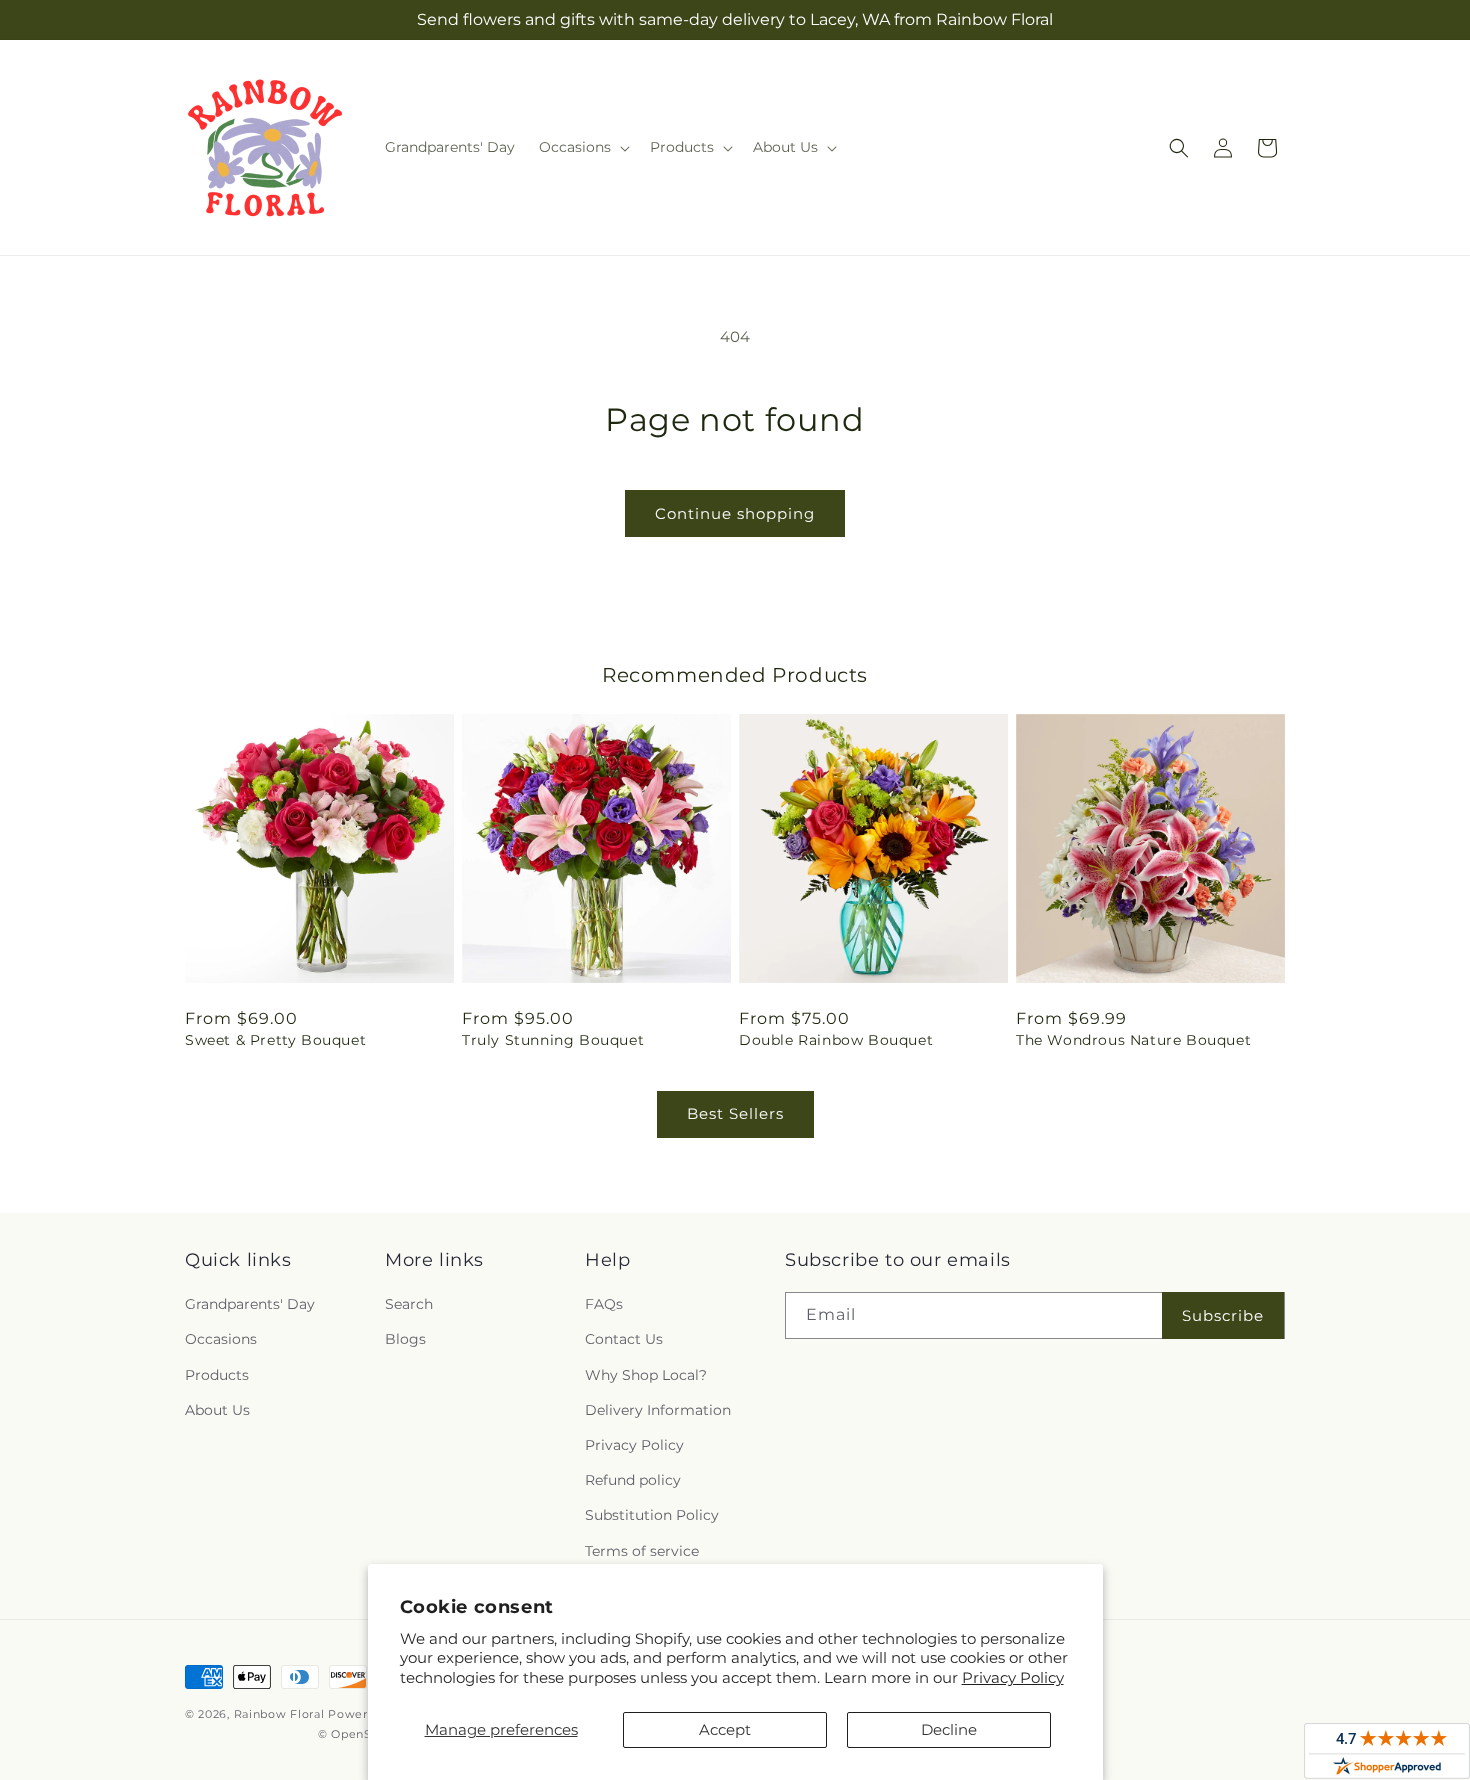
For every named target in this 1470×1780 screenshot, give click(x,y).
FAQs (604, 1304)
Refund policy (633, 1480)
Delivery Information (658, 1410)
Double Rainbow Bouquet (836, 1040)
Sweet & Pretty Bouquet (275, 1040)
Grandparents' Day (250, 1304)
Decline (949, 1729)
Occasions (221, 1339)
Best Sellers (735, 1113)
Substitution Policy (652, 1515)
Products (217, 1375)
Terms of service (642, 1551)
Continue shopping (735, 513)
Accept (725, 1729)
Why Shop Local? (646, 1375)
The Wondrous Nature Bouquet (1133, 1040)
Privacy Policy (1013, 1677)
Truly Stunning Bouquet (553, 1040)
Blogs (405, 1339)
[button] (582, 147)
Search (409, 1304)
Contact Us (624, 1339)
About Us (217, 1410)
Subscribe (1223, 1315)
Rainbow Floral (279, 1714)
